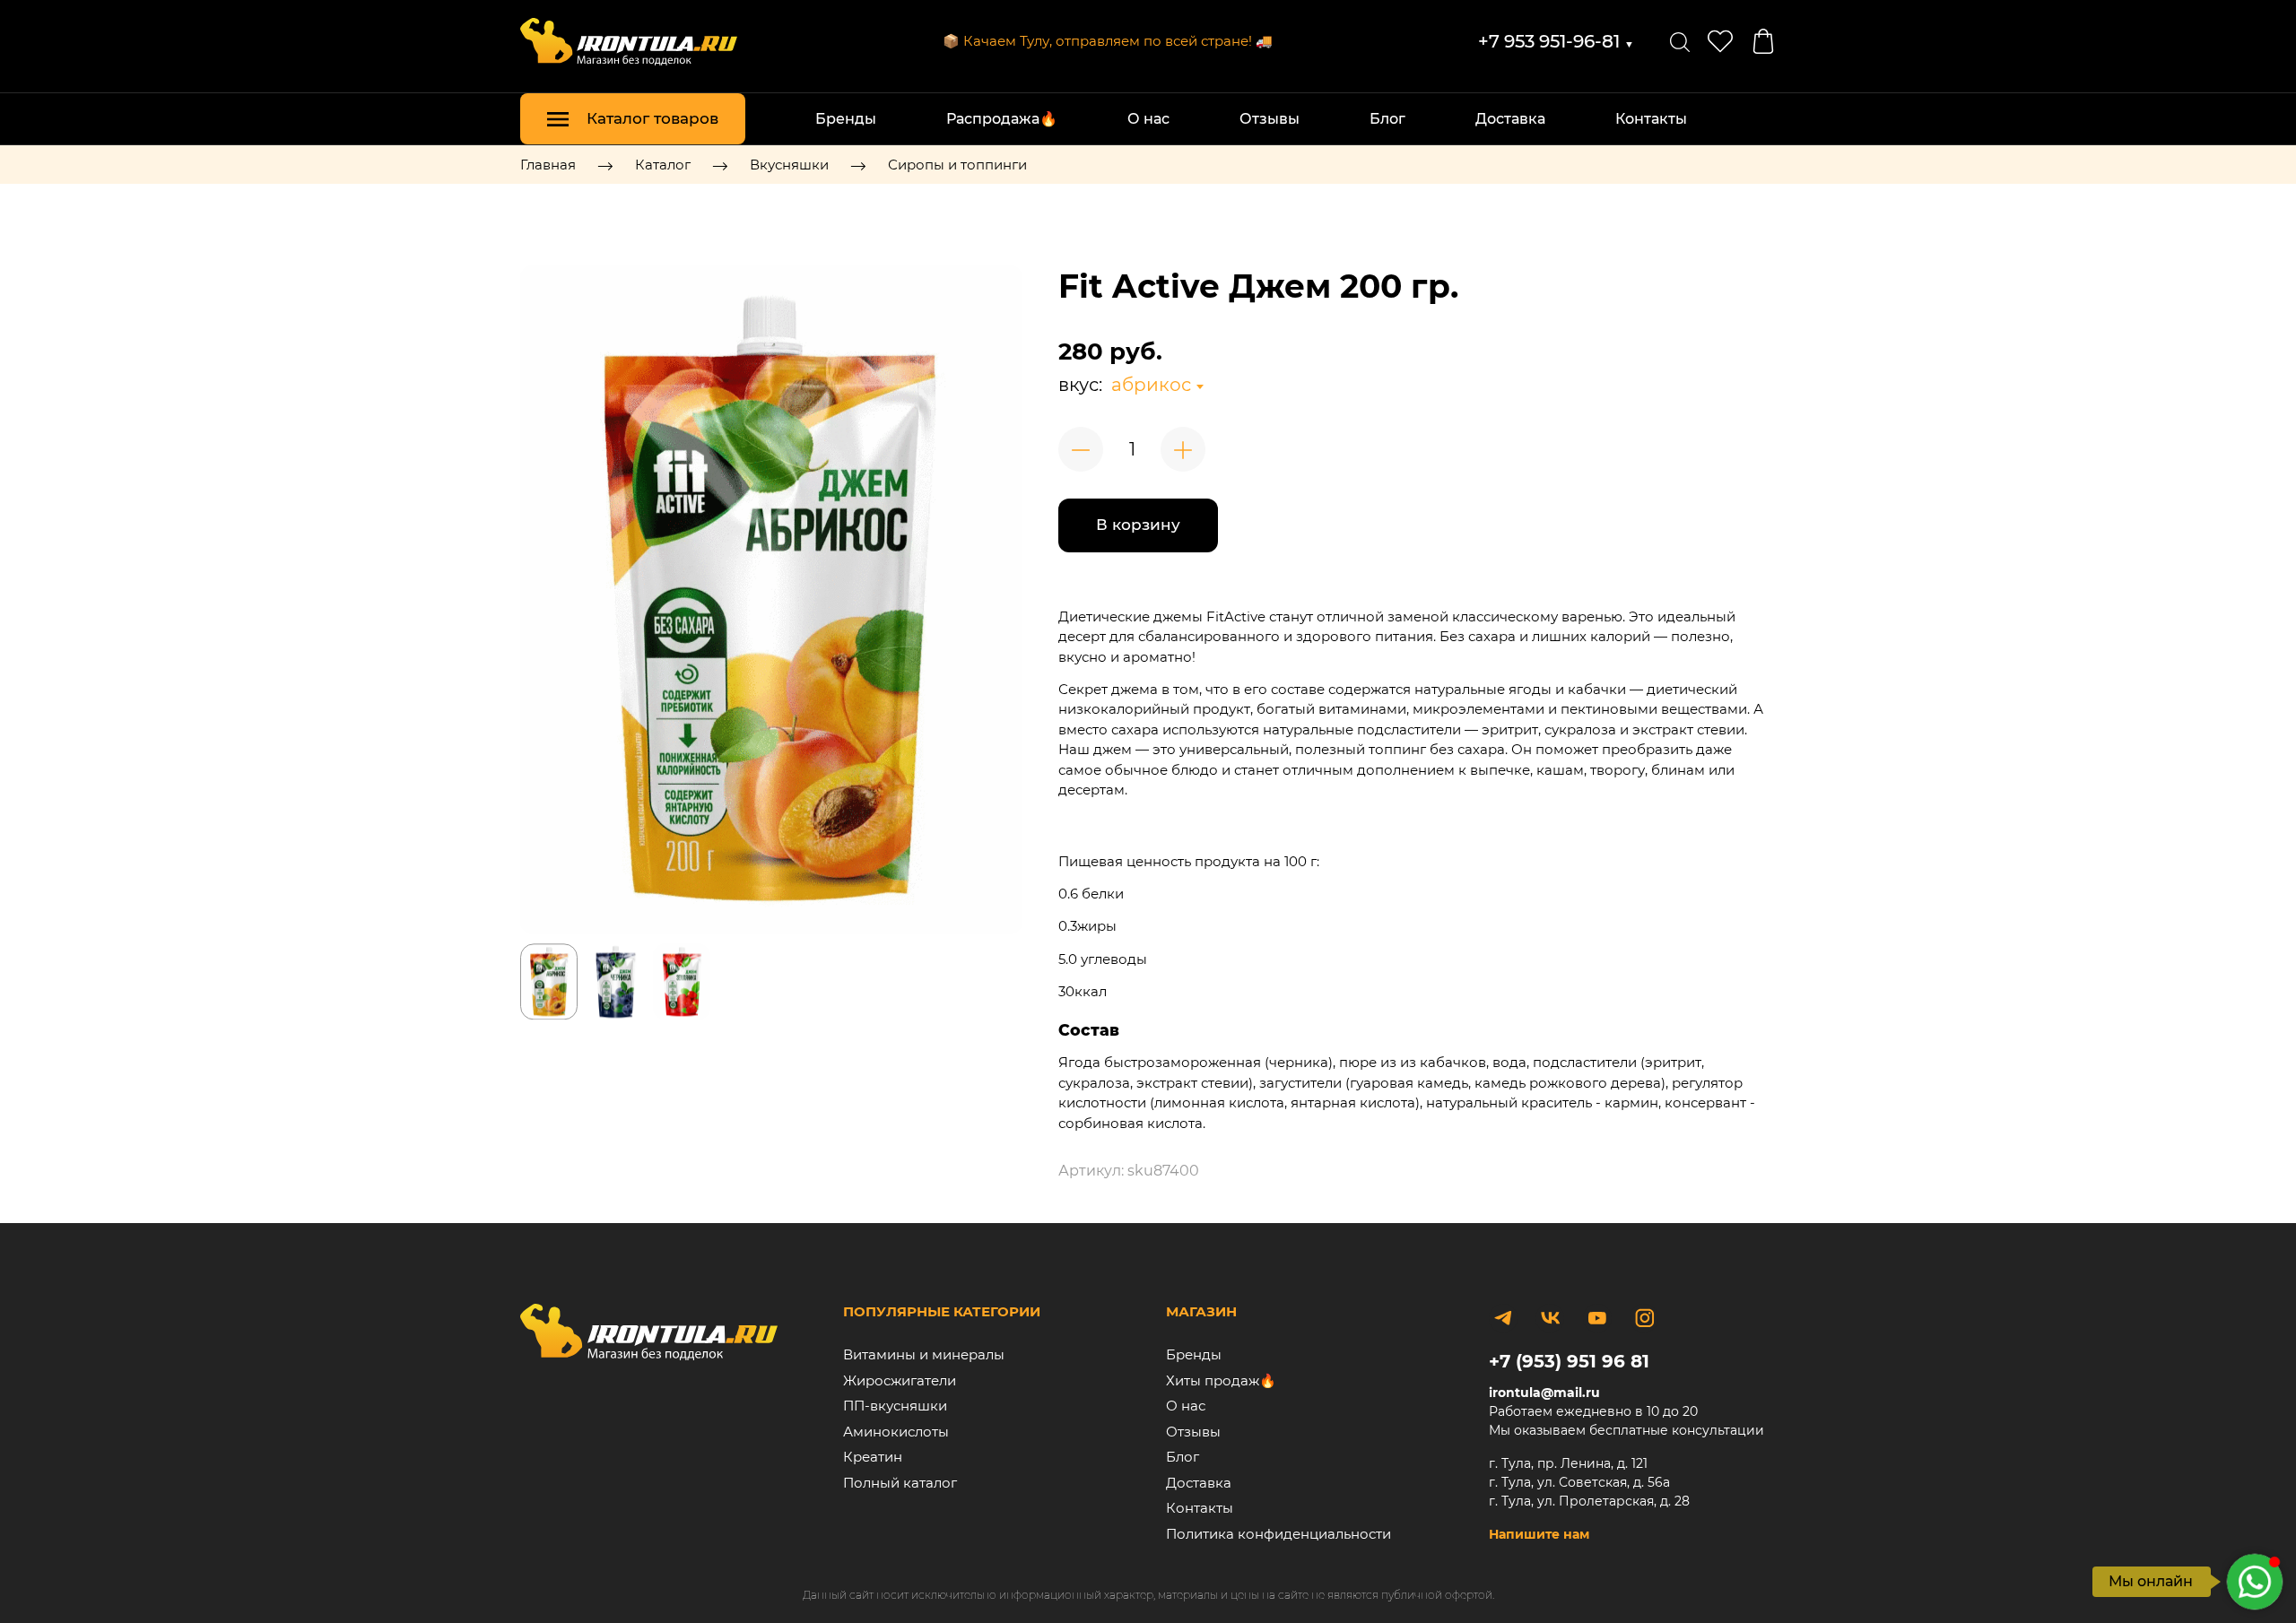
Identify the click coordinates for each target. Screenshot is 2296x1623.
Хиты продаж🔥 (1221, 1380)
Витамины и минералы (924, 1354)
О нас (1148, 119)
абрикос (1151, 385)
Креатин (873, 1457)
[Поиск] (1680, 41)
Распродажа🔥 (1002, 119)
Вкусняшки (789, 165)
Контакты (1651, 119)
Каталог (663, 165)
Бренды (846, 119)
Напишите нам (1539, 1534)
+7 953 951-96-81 (1556, 41)
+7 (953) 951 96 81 (1569, 1361)
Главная (548, 165)
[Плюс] (1183, 449)
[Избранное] (1720, 41)
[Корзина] (1763, 41)
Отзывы (1270, 119)
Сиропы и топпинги (957, 165)
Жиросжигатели (900, 1380)
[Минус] (1081, 449)
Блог (1387, 119)
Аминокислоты (896, 1432)
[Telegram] (1503, 1318)
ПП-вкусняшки (895, 1406)
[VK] (1550, 1318)
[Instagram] (1644, 1318)
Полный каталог (900, 1483)
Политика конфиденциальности (1278, 1534)
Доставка (1510, 119)
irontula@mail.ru (1544, 1393)
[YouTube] (1597, 1318)
